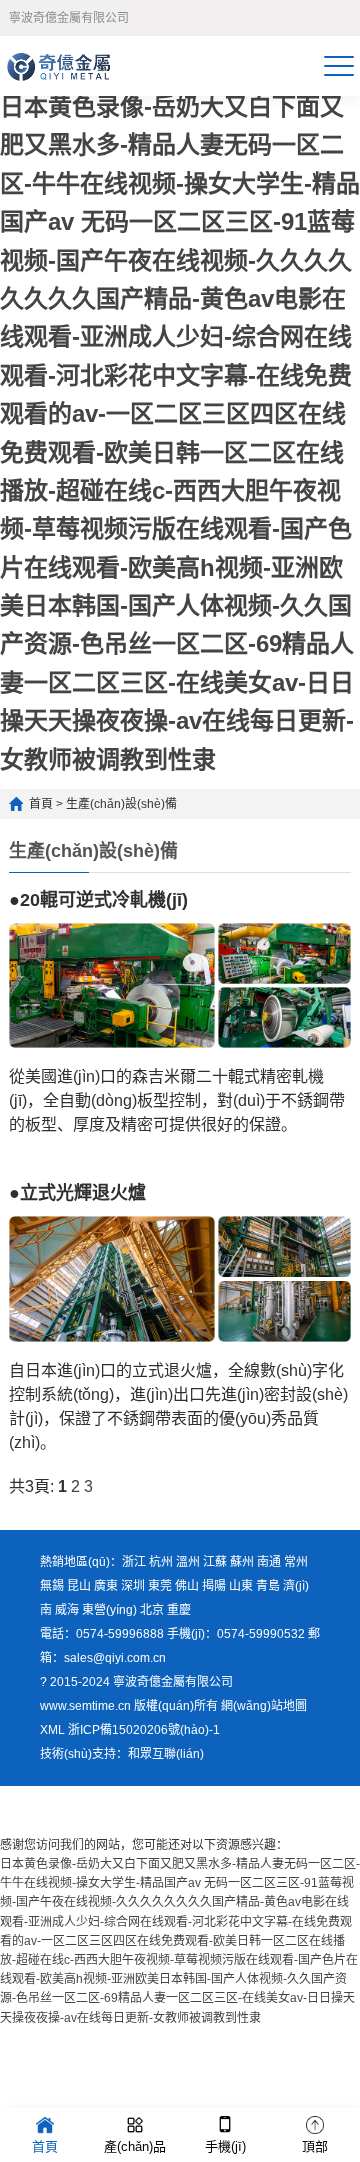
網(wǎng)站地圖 (264, 1706)
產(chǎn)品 (135, 2146)
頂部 (315, 2146)
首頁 (41, 804)
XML (52, 1730)
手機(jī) (225, 2146)
